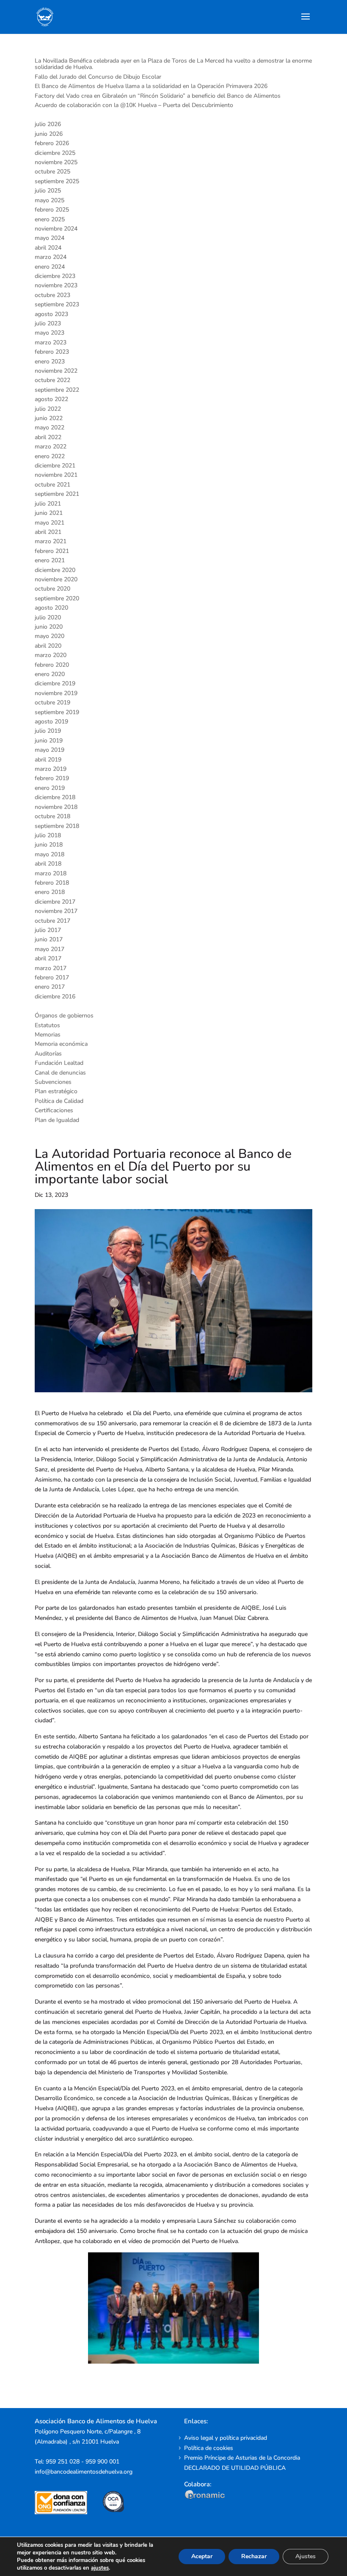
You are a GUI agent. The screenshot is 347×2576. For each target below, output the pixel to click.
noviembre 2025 (56, 162)
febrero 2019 (52, 778)
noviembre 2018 (56, 807)
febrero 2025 (52, 210)
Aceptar (202, 2556)
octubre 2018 (52, 816)
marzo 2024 (51, 257)
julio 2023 (48, 323)
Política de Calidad (59, 1101)
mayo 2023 (50, 333)
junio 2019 (49, 741)
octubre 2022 (52, 380)
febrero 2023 (52, 352)
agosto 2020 (51, 608)
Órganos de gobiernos (64, 1016)
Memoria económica (61, 1044)
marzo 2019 (51, 769)
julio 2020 (48, 617)
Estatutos (47, 1025)
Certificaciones (54, 1110)
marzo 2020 (51, 655)
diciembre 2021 (55, 466)
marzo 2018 (51, 873)
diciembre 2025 (55, 153)
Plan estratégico (56, 1091)
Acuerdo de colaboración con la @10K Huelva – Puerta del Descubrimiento (134, 105)
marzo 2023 (51, 342)
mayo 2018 (50, 854)
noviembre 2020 (56, 579)
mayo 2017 (50, 949)
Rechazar (254, 2556)
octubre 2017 (52, 921)
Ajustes (306, 2556)
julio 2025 (48, 191)
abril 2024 (48, 248)
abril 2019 (48, 760)
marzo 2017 (51, 968)
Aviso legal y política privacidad (226, 2438)
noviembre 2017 (56, 911)
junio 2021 (49, 513)
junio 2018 (49, 845)
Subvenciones (53, 1082)
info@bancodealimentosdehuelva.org (84, 2472)
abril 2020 (48, 646)
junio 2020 (49, 627)
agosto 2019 (51, 722)
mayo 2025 (50, 200)
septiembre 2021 (57, 494)
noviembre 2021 (56, 475)
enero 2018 (50, 892)
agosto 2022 (51, 399)
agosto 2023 (51, 314)
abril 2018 (48, 864)
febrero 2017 (52, 977)
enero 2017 (50, 987)
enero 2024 (50, 267)
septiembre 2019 (57, 712)
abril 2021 (48, 532)
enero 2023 (50, 362)
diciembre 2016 (55, 997)
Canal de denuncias (60, 1073)
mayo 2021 (50, 523)
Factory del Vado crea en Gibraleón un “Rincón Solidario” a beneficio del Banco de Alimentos (158, 96)
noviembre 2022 (56, 371)
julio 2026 (48, 124)
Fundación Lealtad (59, 1063)
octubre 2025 (52, 172)
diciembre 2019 (55, 683)
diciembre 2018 (55, 797)
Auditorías (48, 1054)
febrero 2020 (52, 665)
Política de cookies (209, 2448)
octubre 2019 (52, 702)
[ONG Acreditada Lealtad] (67, 2512)
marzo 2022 (51, 447)
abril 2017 (48, 958)
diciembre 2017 (55, 902)
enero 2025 (50, 219)
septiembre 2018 (57, 826)
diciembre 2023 (55, 276)
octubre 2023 (52, 295)
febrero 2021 (52, 551)
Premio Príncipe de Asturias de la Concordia (242, 2458)
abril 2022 (48, 437)
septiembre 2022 (57, 390)
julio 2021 (48, 504)
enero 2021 (50, 560)
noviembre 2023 (56, 285)
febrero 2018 (52, 883)
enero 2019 (50, 788)
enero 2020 (50, 674)
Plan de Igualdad (57, 1120)
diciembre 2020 (55, 570)
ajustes (100, 2568)
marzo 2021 (51, 541)
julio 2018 (48, 835)
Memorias (48, 1035)
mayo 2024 (50, 238)
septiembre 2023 (57, 304)
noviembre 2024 (56, 229)
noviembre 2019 (56, 693)
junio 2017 (49, 939)
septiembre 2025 (57, 181)
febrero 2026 (52, 143)
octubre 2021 (52, 485)
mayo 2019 (50, 750)
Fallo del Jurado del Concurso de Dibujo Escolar (98, 77)
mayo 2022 (50, 428)
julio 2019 (48, 731)
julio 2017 (48, 930)
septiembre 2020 (57, 598)
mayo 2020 (50, 636)
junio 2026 (49, 134)
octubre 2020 (52, 589)
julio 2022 (48, 409)
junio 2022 (49, 418)
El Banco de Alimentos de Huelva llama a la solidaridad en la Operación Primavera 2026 (151, 86)
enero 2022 (50, 456)
